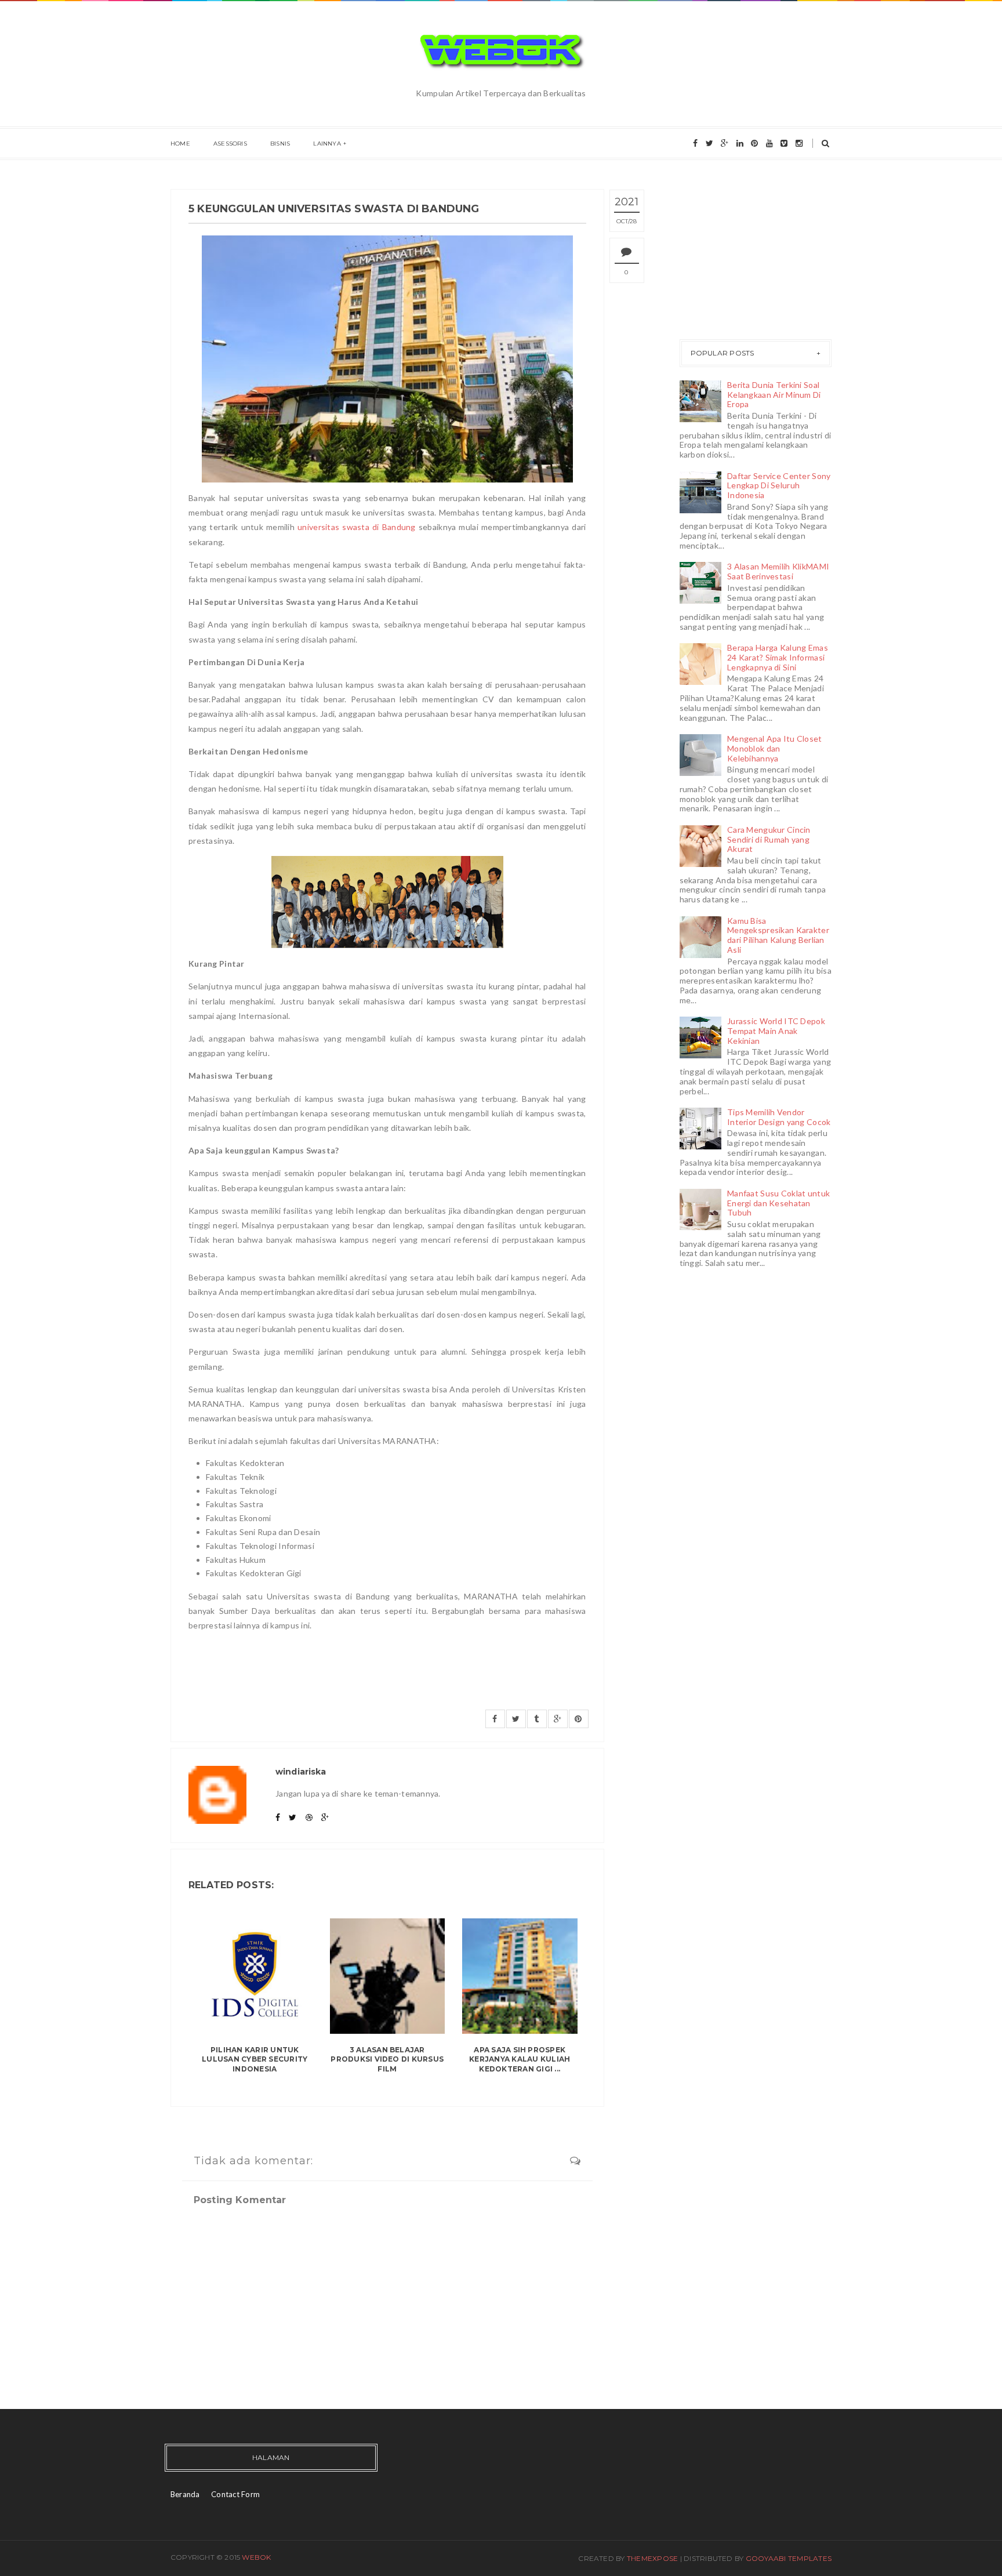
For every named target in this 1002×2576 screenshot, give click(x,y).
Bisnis (280, 144)
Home (180, 144)
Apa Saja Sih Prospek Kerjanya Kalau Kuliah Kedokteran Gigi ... (520, 2060)
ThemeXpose (652, 2558)
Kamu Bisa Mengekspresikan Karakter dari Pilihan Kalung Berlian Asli (778, 935)
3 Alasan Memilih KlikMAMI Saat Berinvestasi (778, 571)
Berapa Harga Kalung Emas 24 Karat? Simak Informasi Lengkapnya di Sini (778, 657)
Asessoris (230, 144)
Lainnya (327, 144)
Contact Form (235, 2494)
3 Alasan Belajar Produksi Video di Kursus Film (387, 2060)
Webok (256, 2557)
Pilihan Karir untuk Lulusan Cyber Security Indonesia (255, 2060)
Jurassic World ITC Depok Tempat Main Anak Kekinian (776, 1031)
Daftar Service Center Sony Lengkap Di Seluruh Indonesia (779, 486)
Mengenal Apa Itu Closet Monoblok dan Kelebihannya (774, 748)
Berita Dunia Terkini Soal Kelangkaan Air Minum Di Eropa (774, 395)
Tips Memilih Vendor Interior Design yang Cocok (779, 1117)
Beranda (185, 2494)
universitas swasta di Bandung (357, 527)
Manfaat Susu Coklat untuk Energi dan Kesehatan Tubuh (778, 1203)
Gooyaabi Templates (789, 2558)
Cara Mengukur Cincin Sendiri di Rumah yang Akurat (769, 839)
